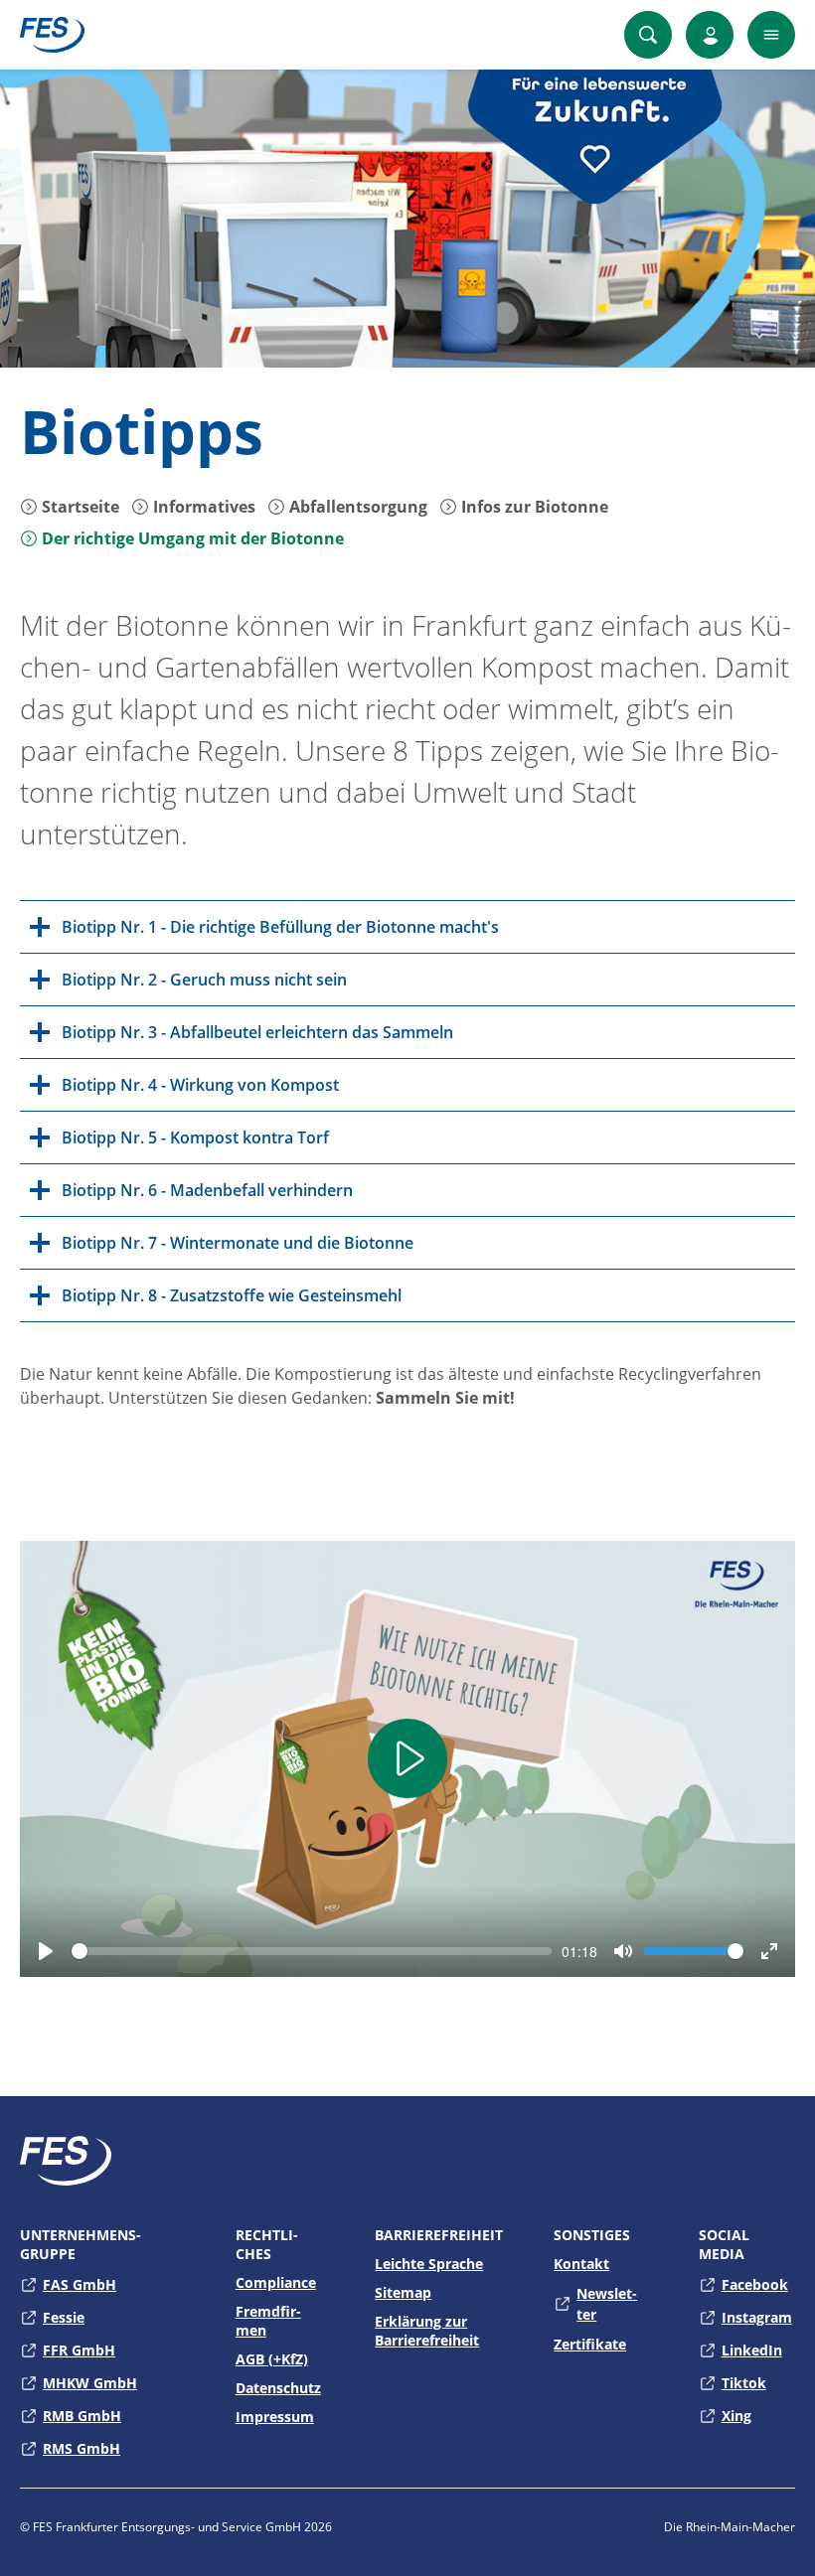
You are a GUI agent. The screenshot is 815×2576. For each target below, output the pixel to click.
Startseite (79, 507)
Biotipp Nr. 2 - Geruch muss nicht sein (204, 980)
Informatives (202, 507)
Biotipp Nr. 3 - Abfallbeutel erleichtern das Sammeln (257, 1032)
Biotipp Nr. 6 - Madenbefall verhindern (207, 1190)
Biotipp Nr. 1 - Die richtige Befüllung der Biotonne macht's (280, 927)
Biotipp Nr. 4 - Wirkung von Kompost (200, 1085)
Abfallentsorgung (356, 507)
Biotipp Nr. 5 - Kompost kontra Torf (195, 1137)
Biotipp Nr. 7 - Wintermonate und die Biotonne (238, 1243)
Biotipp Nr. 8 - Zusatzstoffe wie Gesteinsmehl (232, 1295)
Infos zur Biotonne (533, 507)
